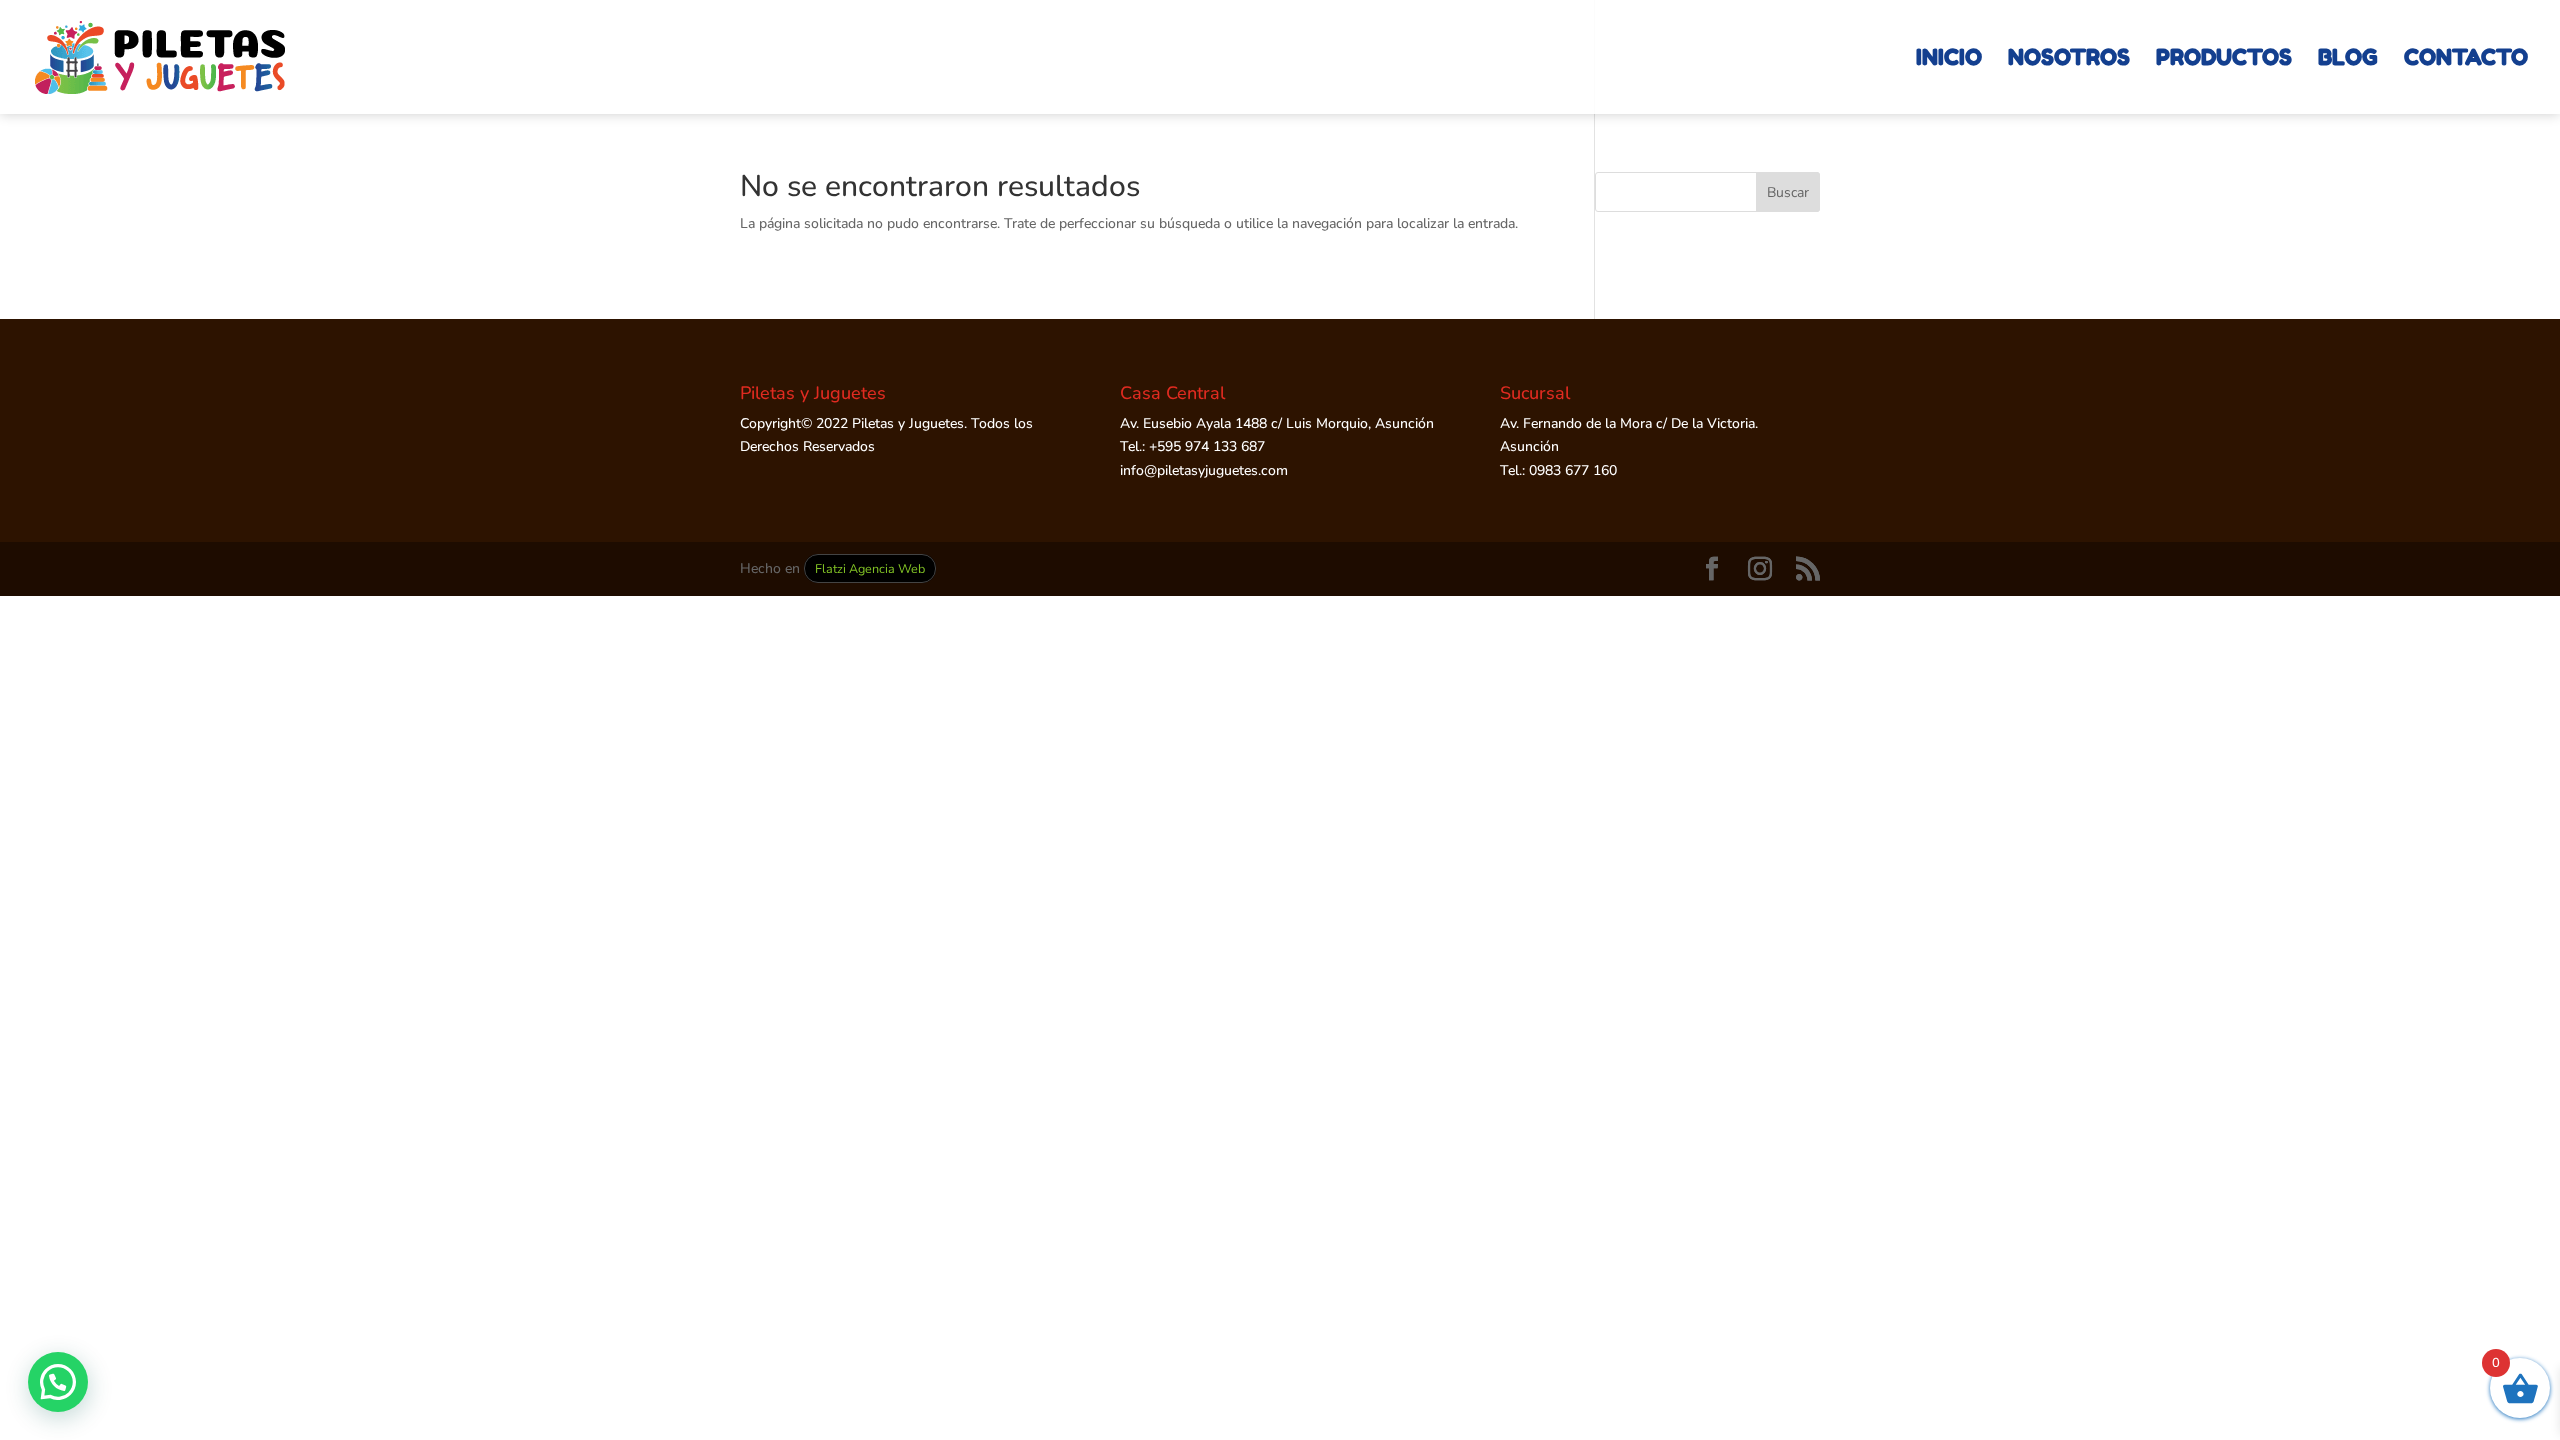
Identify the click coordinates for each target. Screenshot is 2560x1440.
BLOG (2348, 60)
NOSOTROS (2069, 60)
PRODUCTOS (2224, 60)
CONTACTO (2466, 60)
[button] (58, 1382)
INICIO (1949, 60)
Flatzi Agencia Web (870, 568)
